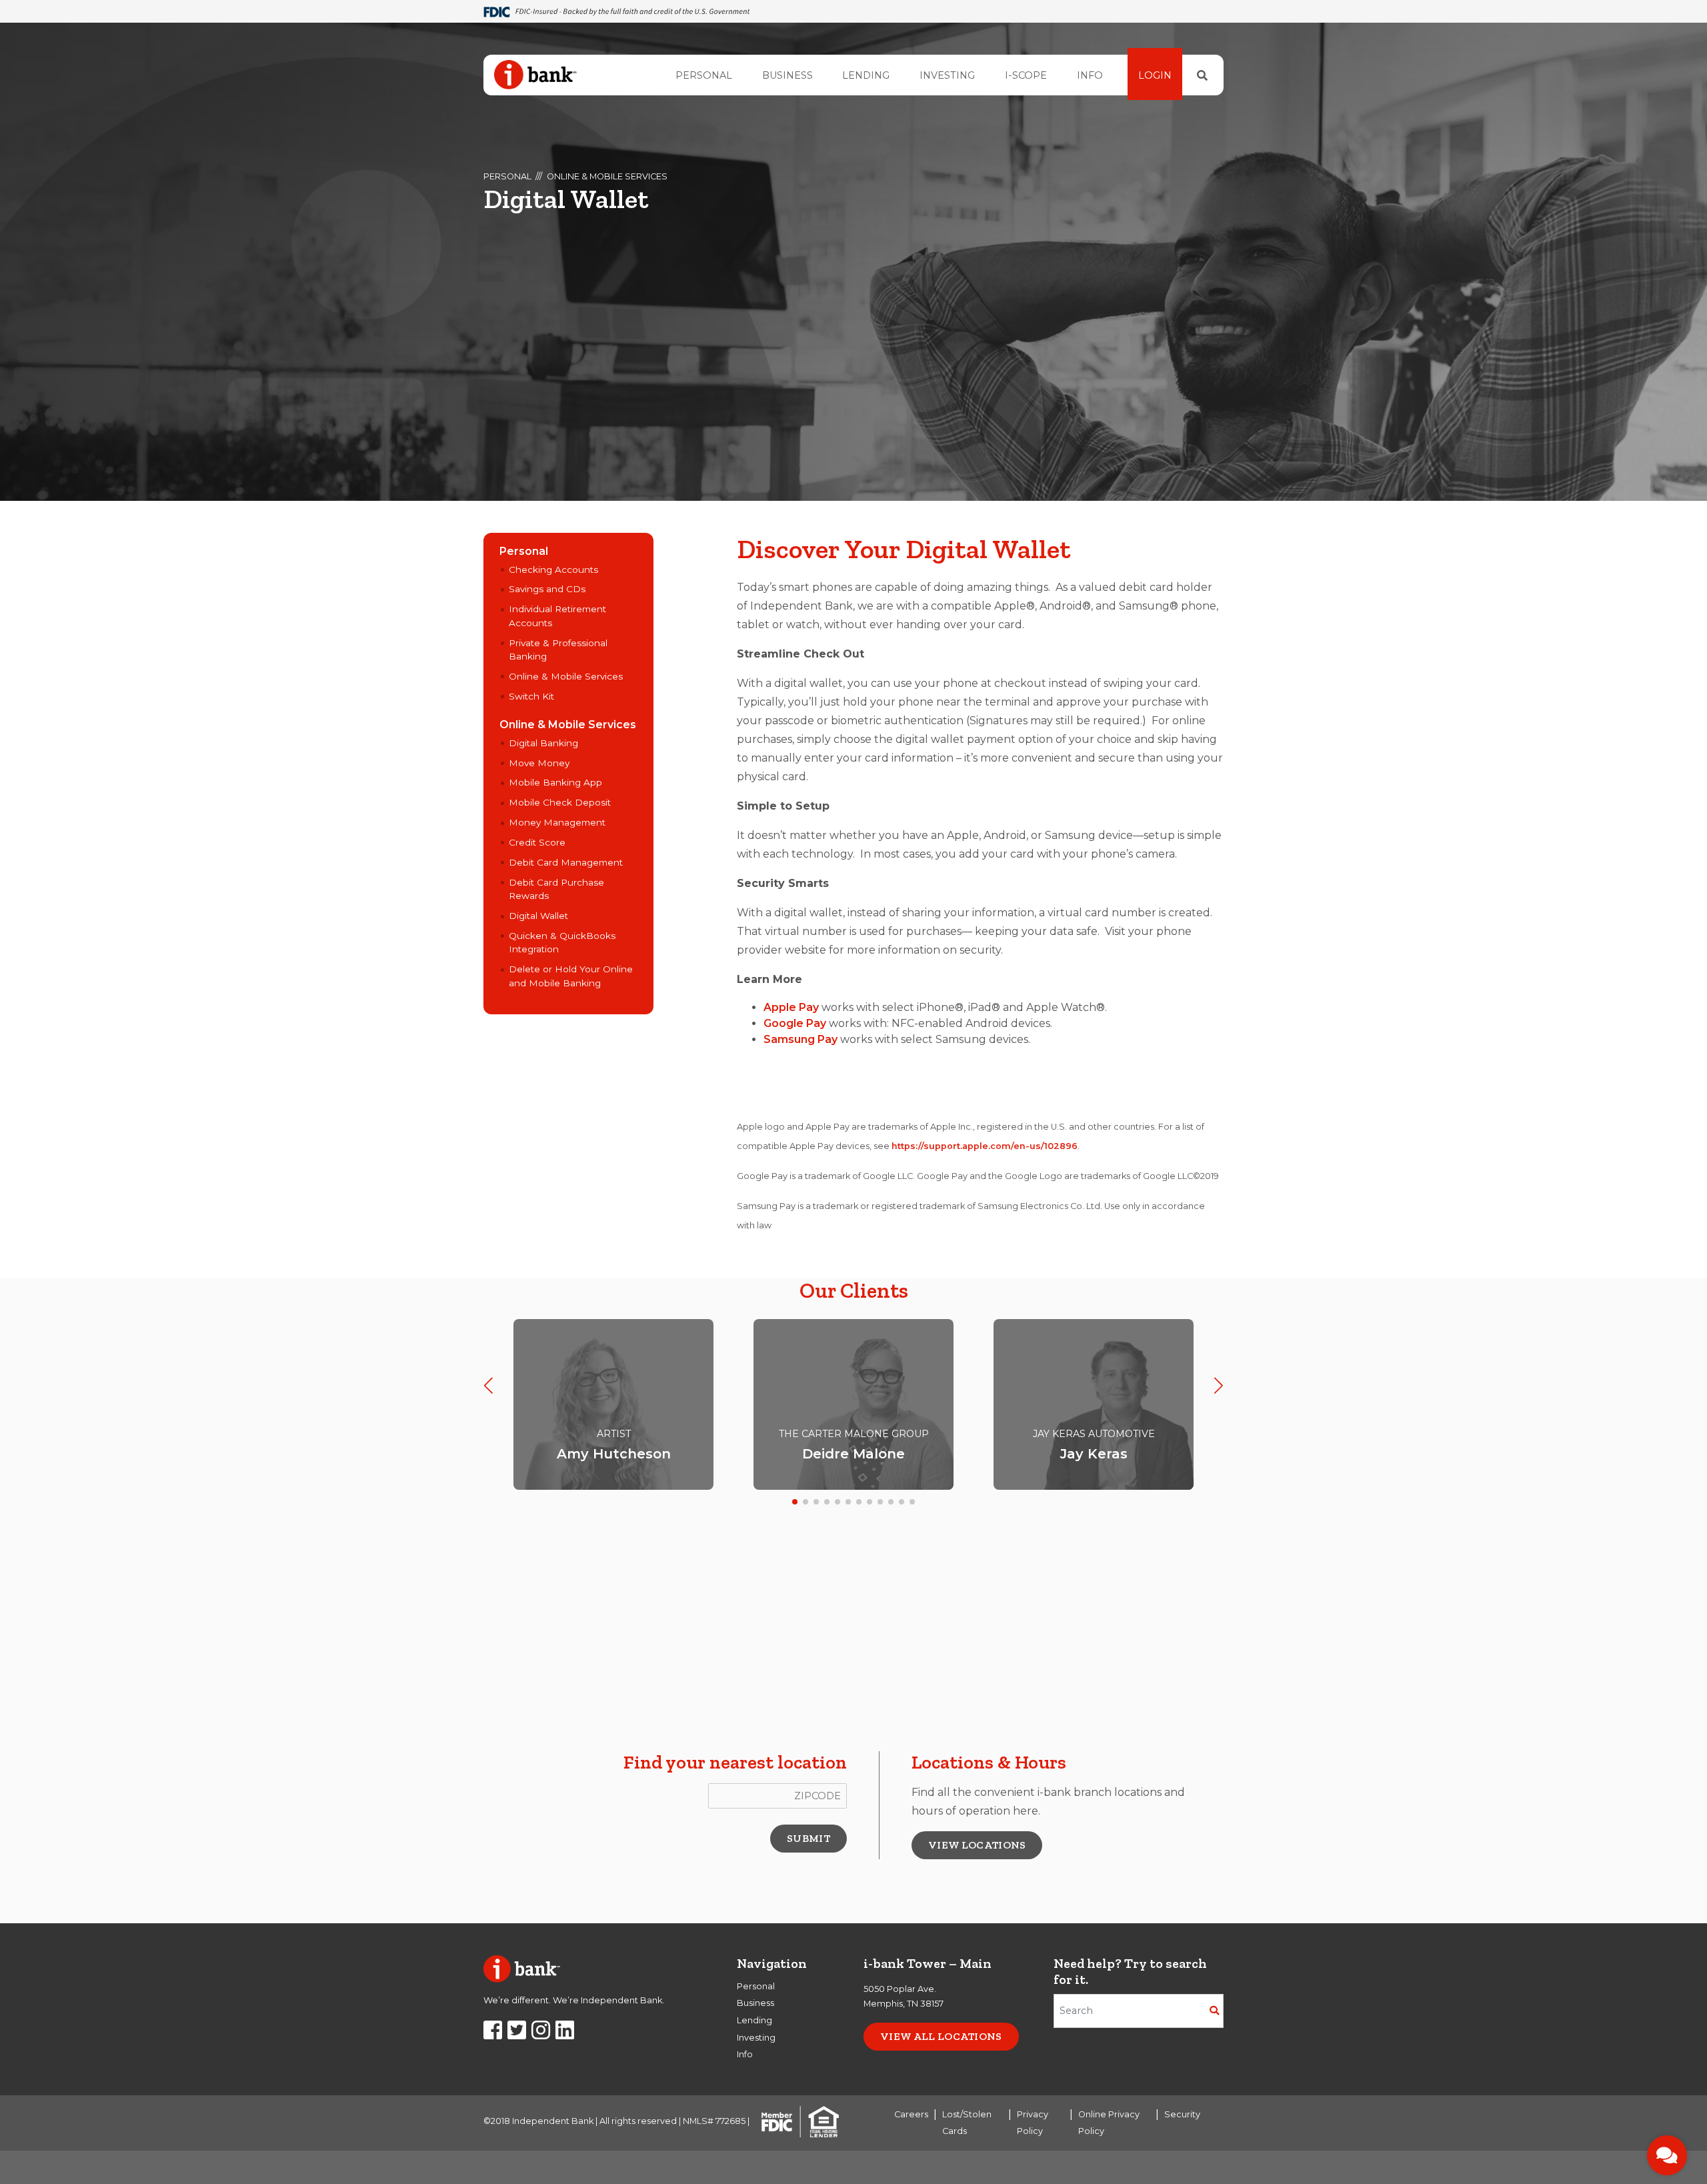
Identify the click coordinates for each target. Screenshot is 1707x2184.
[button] (488, 1385)
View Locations (977, 1845)
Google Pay (795, 1023)
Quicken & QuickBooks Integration (562, 942)
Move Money (539, 763)
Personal (704, 75)
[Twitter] (517, 2034)
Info (1090, 75)
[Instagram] (541, 2034)
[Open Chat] (1667, 2155)
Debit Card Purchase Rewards (556, 889)
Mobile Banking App (555, 782)
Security (1182, 2114)
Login (1155, 75)
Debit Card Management (566, 862)
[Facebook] (493, 2034)
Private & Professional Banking (558, 650)
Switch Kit (531, 696)
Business (787, 75)
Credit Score (537, 842)
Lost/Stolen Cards (967, 2123)
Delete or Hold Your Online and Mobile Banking (571, 976)
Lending (866, 75)
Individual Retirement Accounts (557, 616)
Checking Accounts (553, 570)
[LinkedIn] (565, 2034)
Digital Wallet (538, 916)
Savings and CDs (547, 589)
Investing (947, 75)
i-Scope (1026, 75)
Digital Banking (543, 743)
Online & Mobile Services (607, 176)
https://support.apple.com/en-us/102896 (985, 1146)
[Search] (1202, 75)
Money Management (557, 822)
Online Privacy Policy (1109, 2123)
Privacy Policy (1033, 2123)
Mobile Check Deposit (560, 802)
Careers (911, 2114)
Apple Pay (791, 1007)
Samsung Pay (800, 1039)
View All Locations (941, 2036)
